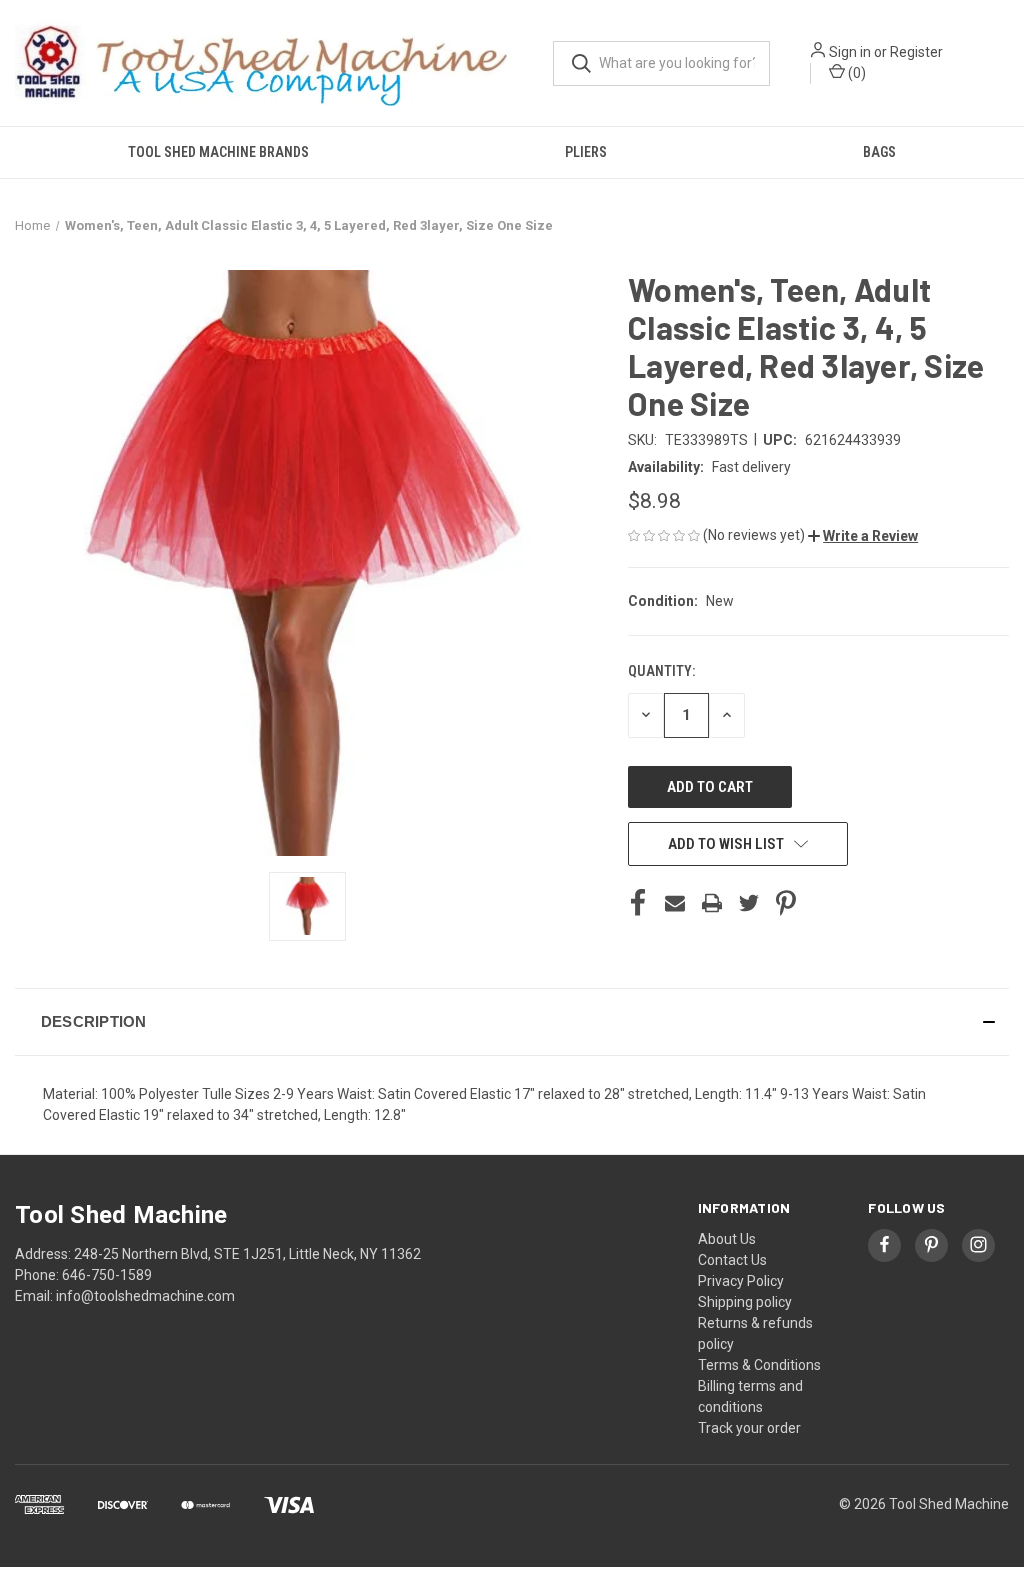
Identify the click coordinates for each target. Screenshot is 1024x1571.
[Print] (712, 903)
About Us (727, 1239)
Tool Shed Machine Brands (218, 152)
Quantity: (661, 671)
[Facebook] (638, 903)
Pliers (586, 152)
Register (916, 52)
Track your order (749, 1428)
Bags (879, 152)
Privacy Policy (741, 1281)
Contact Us (732, 1260)
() (855, 73)
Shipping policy (745, 1302)
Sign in (850, 52)
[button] (863, 536)
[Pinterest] (786, 903)
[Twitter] (749, 903)
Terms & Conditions (759, 1365)
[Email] (675, 903)
